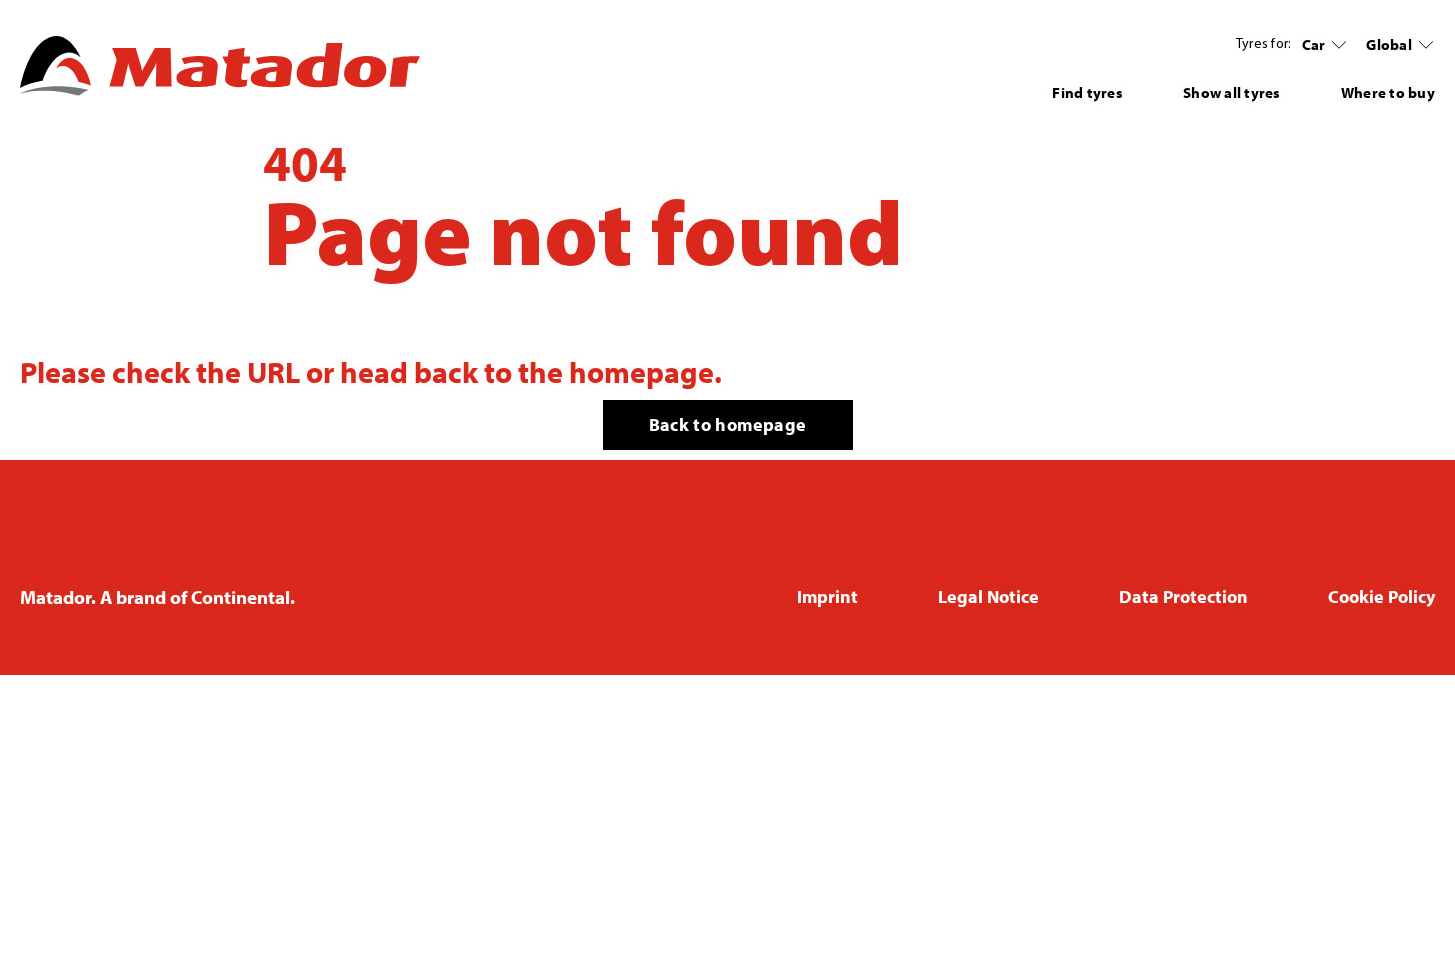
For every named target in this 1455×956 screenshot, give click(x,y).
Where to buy (1388, 92)
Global (1389, 44)
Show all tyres (1232, 92)
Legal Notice (988, 596)
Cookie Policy (1381, 596)
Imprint (827, 596)
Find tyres (1087, 92)
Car (1314, 44)
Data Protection (1183, 596)
